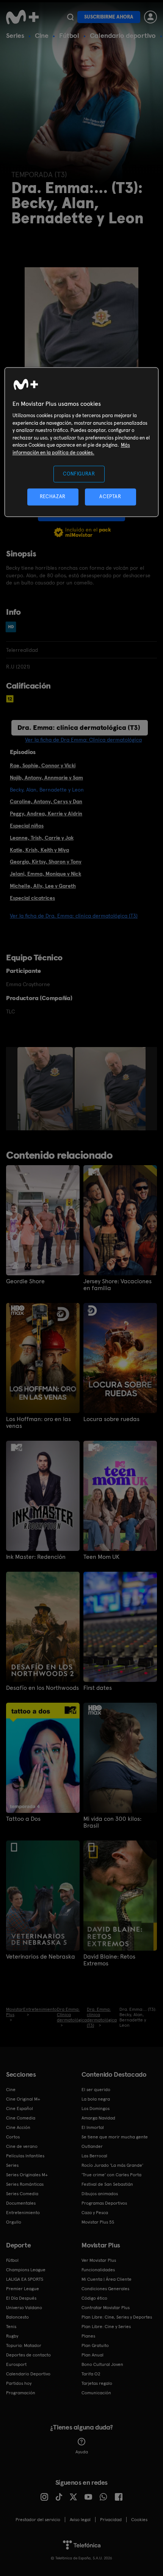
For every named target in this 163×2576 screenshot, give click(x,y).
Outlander (92, 2146)
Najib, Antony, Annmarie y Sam (46, 778)
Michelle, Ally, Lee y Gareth (43, 886)
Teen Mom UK (101, 1557)
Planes (88, 2336)
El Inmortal (93, 2127)
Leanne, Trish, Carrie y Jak (42, 838)
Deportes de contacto (28, 2355)
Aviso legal (80, 2520)
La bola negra (96, 2099)
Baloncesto (17, 2317)
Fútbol (69, 35)
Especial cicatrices (32, 898)
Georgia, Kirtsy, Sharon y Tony (46, 862)
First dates (98, 1688)
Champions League (26, 2270)
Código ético (94, 2298)
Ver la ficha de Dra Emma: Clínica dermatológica (83, 740)
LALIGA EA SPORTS (25, 2279)
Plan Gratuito (95, 2345)
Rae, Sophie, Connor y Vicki (43, 765)
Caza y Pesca (95, 2213)
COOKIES (139, 2520)
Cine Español (20, 2108)
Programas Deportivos (104, 2203)
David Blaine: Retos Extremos (109, 1960)
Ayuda (82, 2452)
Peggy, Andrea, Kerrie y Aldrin (46, 813)
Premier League (23, 2289)
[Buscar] (70, 17)
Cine (42, 35)
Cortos (13, 2137)
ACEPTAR (110, 497)
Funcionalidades (98, 2270)
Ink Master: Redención (36, 1557)
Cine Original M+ (23, 2099)
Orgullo (14, 2222)
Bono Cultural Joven (102, 2364)
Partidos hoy (19, 2383)
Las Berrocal (94, 2156)
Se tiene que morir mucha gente (115, 2137)
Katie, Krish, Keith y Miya (39, 850)
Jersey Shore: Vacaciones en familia (118, 1285)
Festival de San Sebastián (107, 2184)
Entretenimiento (23, 2213)
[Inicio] (23, 17)
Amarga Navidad (98, 2118)
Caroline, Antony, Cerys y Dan (46, 801)
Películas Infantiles (25, 2156)
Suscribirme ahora (109, 17)
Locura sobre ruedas (111, 1419)
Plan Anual (92, 2355)
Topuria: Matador (24, 2345)
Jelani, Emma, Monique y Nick (45, 874)
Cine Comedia (21, 2118)
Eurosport (16, 2364)
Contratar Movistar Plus (106, 2308)
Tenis (11, 2327)
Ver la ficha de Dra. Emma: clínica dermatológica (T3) (74, 916)
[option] (46, 1089)
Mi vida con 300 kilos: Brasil (112, 1822)
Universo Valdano (24, 2308)
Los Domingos (96, 2108)
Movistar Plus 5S (98, 2222)
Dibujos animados (100, 2194)
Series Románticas (25, 2184)
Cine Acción (18, 2127)
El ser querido (96, 2090)
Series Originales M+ (27, 2175)
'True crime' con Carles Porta (111, 2175)
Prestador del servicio (38, 2520)
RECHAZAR (53, 497)
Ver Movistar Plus (99, 2260)
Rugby (12, 2336)
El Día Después (21, 2298)
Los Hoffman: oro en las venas (38, 1423)
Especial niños (27, 826)
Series (15, 35)
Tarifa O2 (91, 2374)
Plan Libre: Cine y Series (106, 2327)
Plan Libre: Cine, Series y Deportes (117, 2317)
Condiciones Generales (105, 2289)
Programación (21, 2393)
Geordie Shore (25, 1281)
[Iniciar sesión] (150, 17)
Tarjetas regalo (97, 2383)
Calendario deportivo (123, 35)
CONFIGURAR (79, 474)
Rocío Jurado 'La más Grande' (112, 2165)
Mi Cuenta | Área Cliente (107, 2279)
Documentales (21, 2203)
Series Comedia (22, 2194)
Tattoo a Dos (23, 1819)
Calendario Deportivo (28, 2374)
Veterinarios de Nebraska (41, 1957)
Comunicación (96, 2393)
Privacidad (111, 2520)
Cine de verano (22, 2146)
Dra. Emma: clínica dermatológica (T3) (79, 727)
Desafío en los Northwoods (42, 1688)
